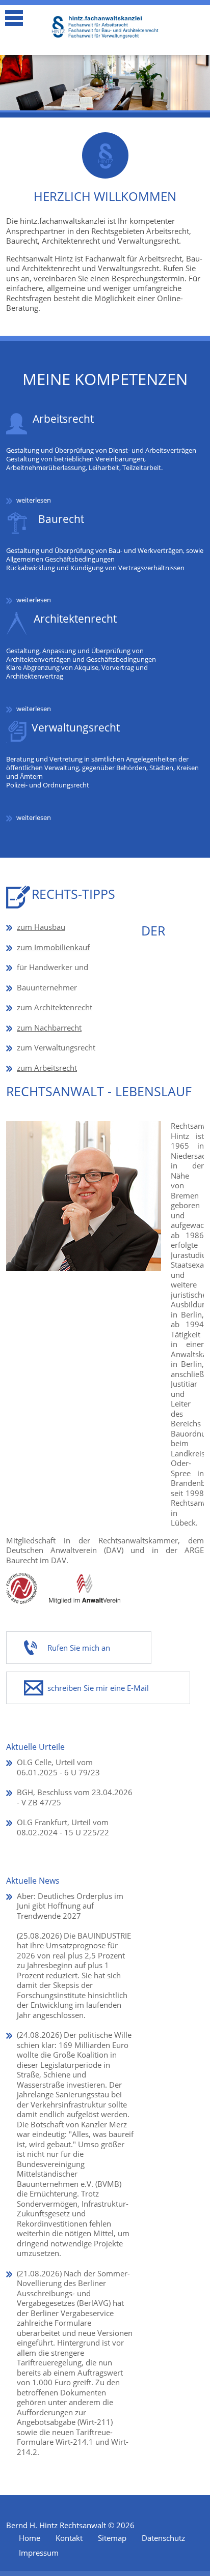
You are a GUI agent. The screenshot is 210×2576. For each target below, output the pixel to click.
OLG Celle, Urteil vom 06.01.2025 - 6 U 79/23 (58, 1767)
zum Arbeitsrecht (47, 1068)
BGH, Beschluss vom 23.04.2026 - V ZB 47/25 (75, 1797)
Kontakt (69, 2538)
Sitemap (112, 2538)
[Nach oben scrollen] (195, 2542)
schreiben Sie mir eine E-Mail (98, 1688)
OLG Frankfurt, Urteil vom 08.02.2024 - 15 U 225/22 (63, 1827)
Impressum (39, 2553)
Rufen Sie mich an (79, 1648)
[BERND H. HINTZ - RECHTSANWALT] (105, 27)
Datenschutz (163, 2538)
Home (30, 2538)
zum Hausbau (41, 927)
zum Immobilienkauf (53, 947)
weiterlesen (34, 500)
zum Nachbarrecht (49, 1028)
